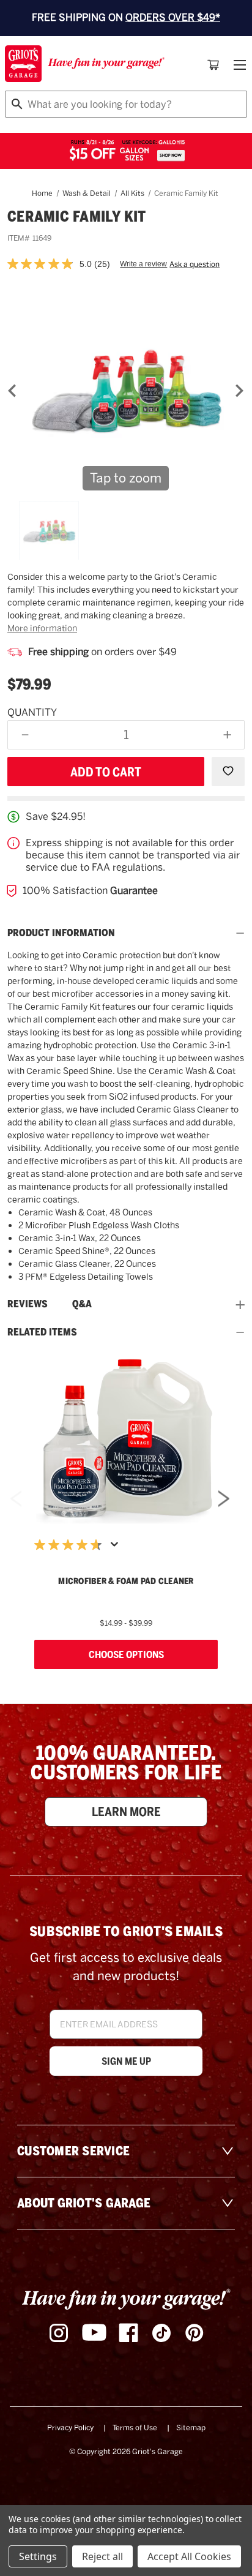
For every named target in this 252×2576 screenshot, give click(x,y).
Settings (38, 2556)
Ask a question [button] (195, 265)
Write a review (143, 264)
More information (42, 628)
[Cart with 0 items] (213, 65)
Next (224, 1502)
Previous (16, 1502)
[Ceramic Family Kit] (49, 531)
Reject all (102, 2556)
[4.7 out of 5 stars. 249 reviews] (71, 1545)
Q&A (82, 1304)
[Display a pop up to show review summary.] (117, 1548)
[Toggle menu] (239, 65)
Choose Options (126, 1654)
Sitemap (191, 2428)
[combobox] (126, 104)
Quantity (32, 712)
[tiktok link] (161, 2333)
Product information (61, 933)
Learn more (126, 1812)
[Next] (239, 391)
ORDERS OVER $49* (173, 17)
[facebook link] (128, 2333)
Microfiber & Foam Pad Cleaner (126, 1581)
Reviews (28, 1304)
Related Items (42, 1332)
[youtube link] (94, 2333)
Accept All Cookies (189, 2556)
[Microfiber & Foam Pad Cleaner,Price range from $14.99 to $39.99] (126, 1440)
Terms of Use (135, 2428)
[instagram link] (59, 2333)
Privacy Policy (70, 2428)
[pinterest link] (195, 2333)
